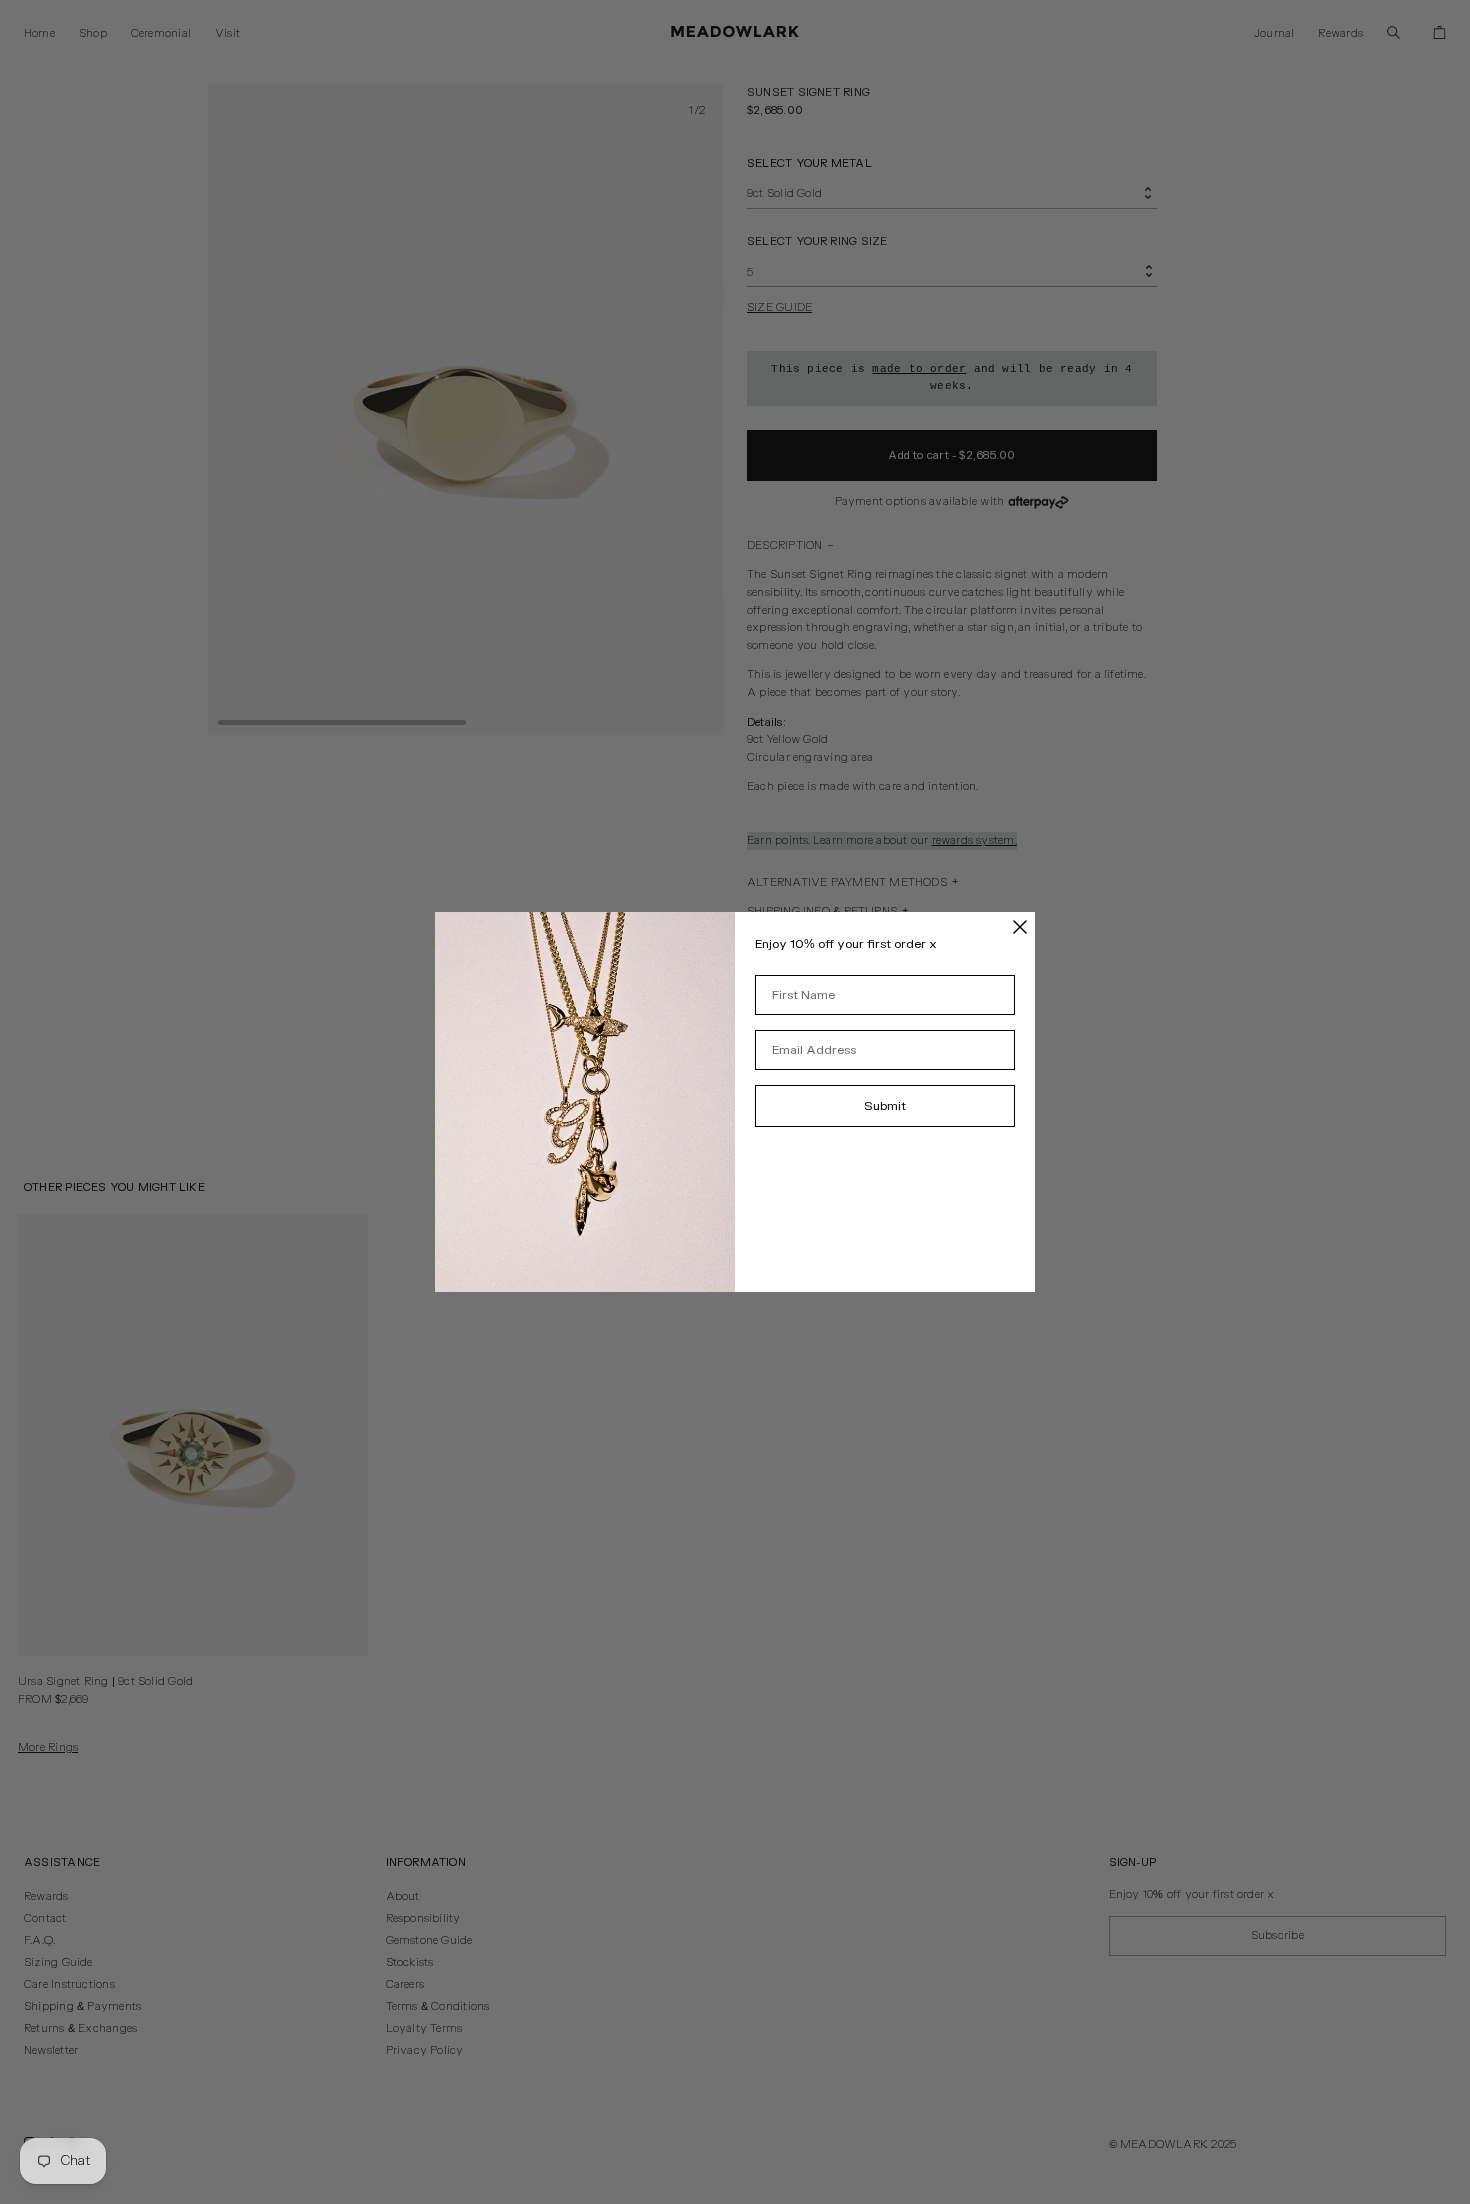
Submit (885, 1106)
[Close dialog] (1020, 927)
